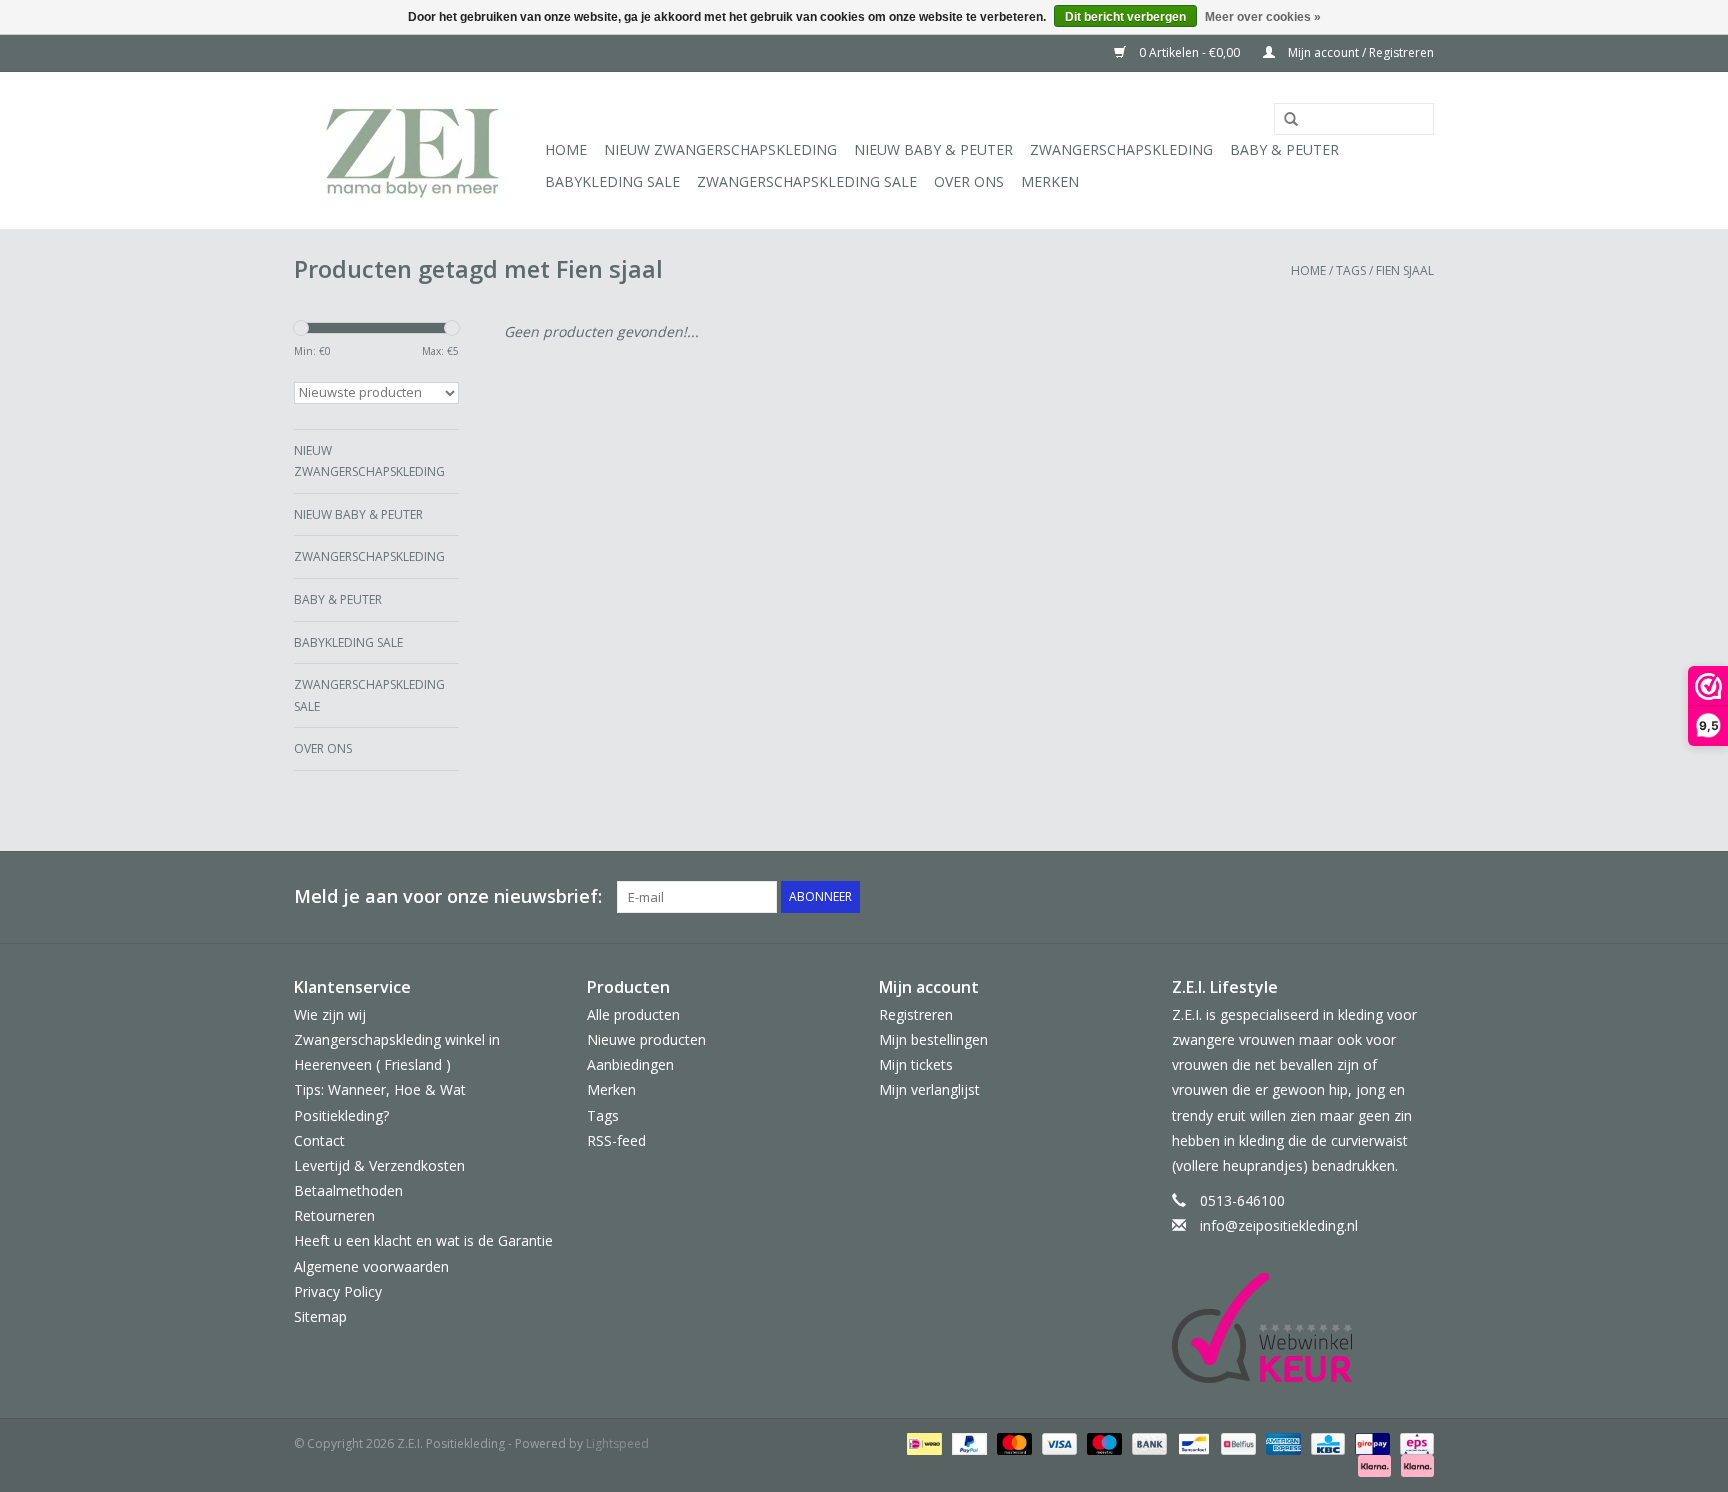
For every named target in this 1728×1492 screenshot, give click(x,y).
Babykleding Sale (612, 181)
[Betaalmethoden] (922, 1443)
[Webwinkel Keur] (1303, 1328)
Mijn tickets (916, 1064)
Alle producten (633, 1014)
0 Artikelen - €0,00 (1189, 52)
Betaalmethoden (348, 1190)
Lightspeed (617, 1443)
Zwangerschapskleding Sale (807, 181)
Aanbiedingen (630, 1064)
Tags (1351, 270)
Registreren (916, 1014)
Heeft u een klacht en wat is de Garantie (423, 1240)
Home (566, 149)
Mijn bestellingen (933, 1039)
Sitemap (320, 1316)
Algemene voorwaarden (371, 1266)
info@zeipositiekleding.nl (1279, 1225)
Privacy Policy (338, 1291)
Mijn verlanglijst (929, 1089)
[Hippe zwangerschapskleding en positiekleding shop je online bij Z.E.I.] (416, 150)
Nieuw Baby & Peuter (933, 149)
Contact (319, 1140)
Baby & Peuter (1284, 149)
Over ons (969, 181)
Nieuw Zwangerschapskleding (720, 149)
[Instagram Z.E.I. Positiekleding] (1418, 897)
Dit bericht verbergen (1125, 17)
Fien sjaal (1405, 270)
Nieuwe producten (646, 1039)
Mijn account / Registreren (1359, 52)
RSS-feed (616, 1140)
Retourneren (334, 1215)
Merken (1050, 181)
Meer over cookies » (1263, 17)
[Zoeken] (1284, 120)
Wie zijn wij (330, 1014)
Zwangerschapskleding (1121, 149)
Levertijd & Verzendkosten (379, 1165)
